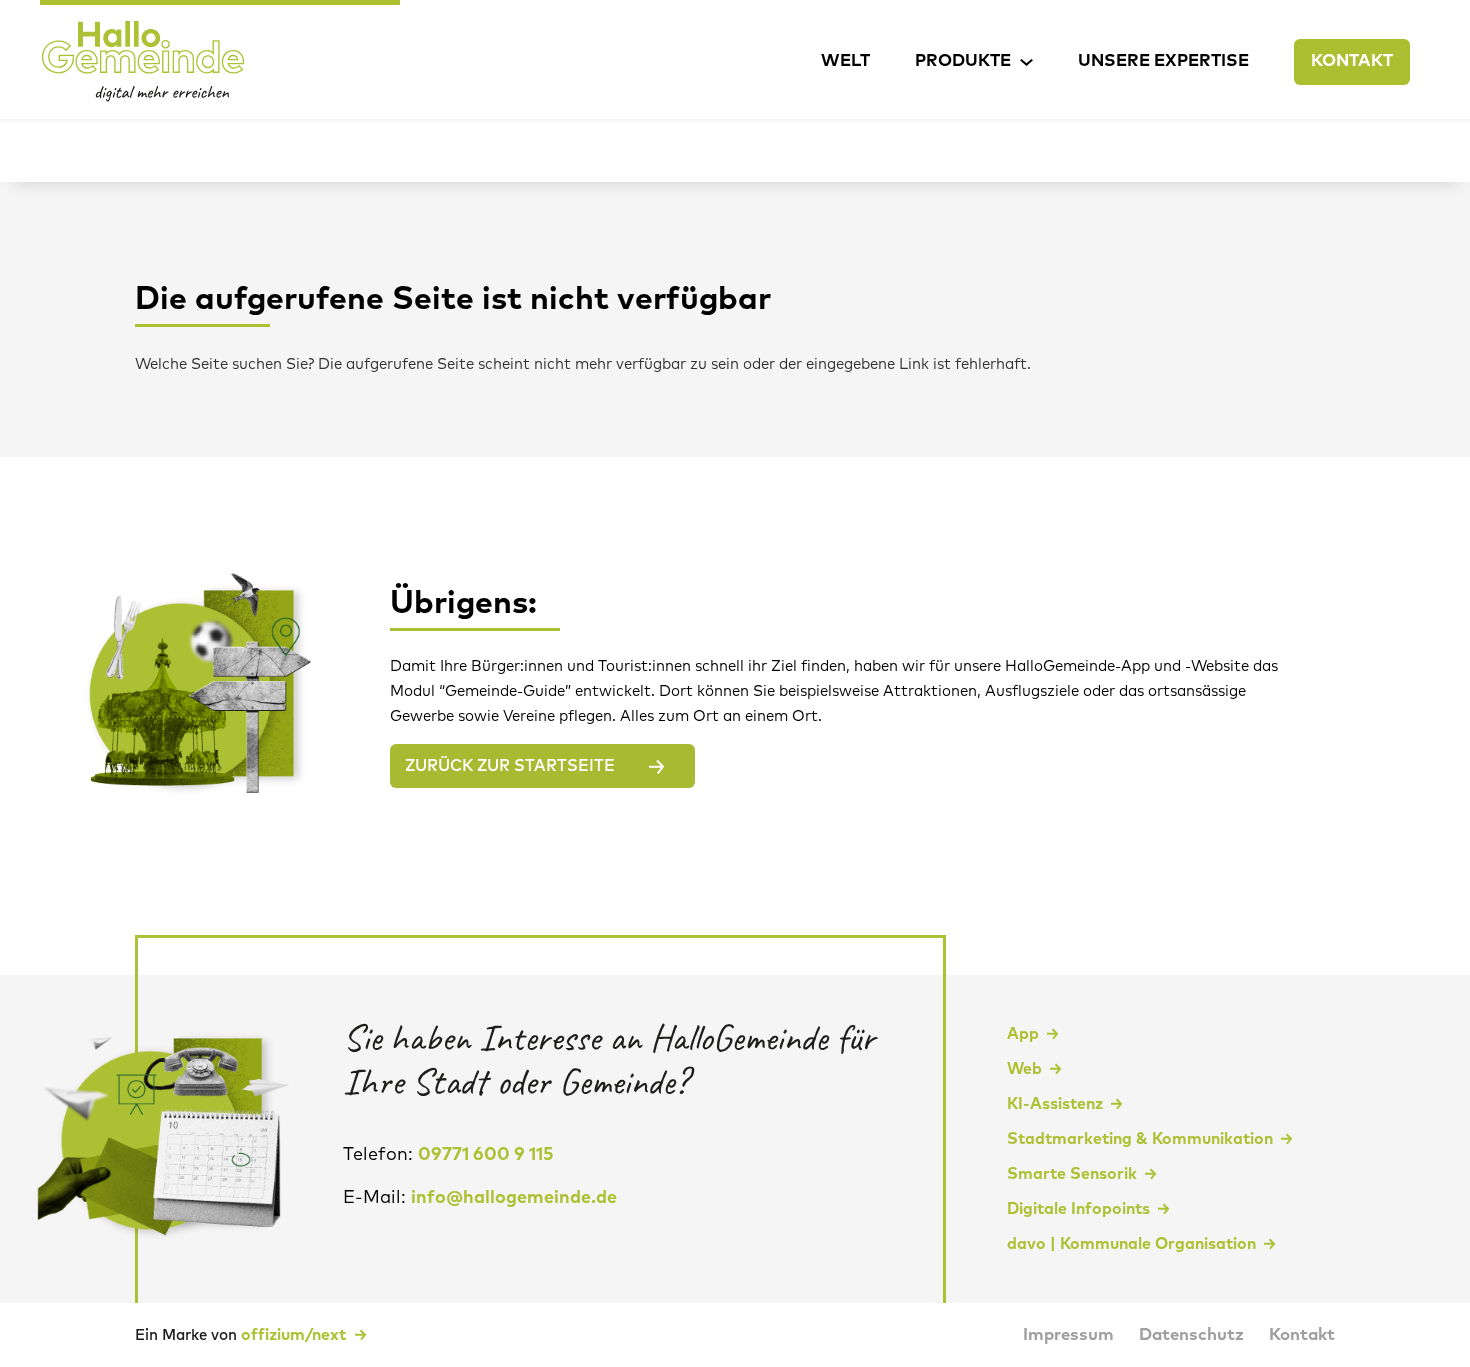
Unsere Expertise (1163, 61)
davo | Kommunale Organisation (1131, 1244)
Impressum (1068, 1335)
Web (1024, 1069)
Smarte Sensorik (1072, 1174)
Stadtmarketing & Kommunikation (1140, 1139)
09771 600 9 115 (486, 1155)
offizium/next (295, 1335)
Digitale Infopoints (1078, 1209)
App (1023, 1034)
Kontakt (1352, 61)
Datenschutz (1191, 1335)
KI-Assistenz (1055, 1104)
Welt (845, 61)
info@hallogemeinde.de (514, 1198)
